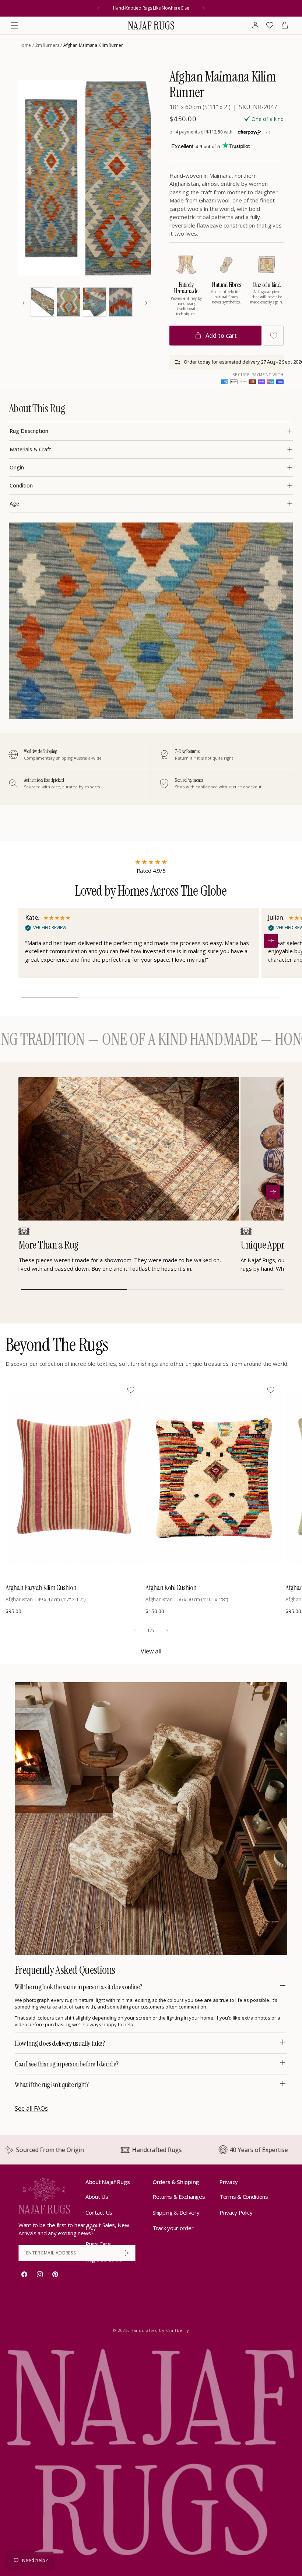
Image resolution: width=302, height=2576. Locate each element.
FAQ (91, 2228)
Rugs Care (98, 2244)
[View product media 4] (69, 302)
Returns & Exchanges (179, 2197)
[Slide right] (167, 1631)
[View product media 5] (95, 302)
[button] (14, 25)
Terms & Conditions (244, 2197)
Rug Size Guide (104, 2259)
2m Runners (47, 45)
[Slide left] (135, 1631)
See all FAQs (31, 2108)
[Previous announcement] (98, 8)
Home (25, 45)
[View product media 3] (42, 302)
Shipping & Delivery (176, 2212)
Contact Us (99, 2212)
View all (151, 1651)
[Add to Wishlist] (274, 336)
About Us (97, 2197)
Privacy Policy (236, 2212)
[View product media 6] (121, 302)
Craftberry (178, 2330)
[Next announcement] (204, 8)
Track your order (173, 2228)
